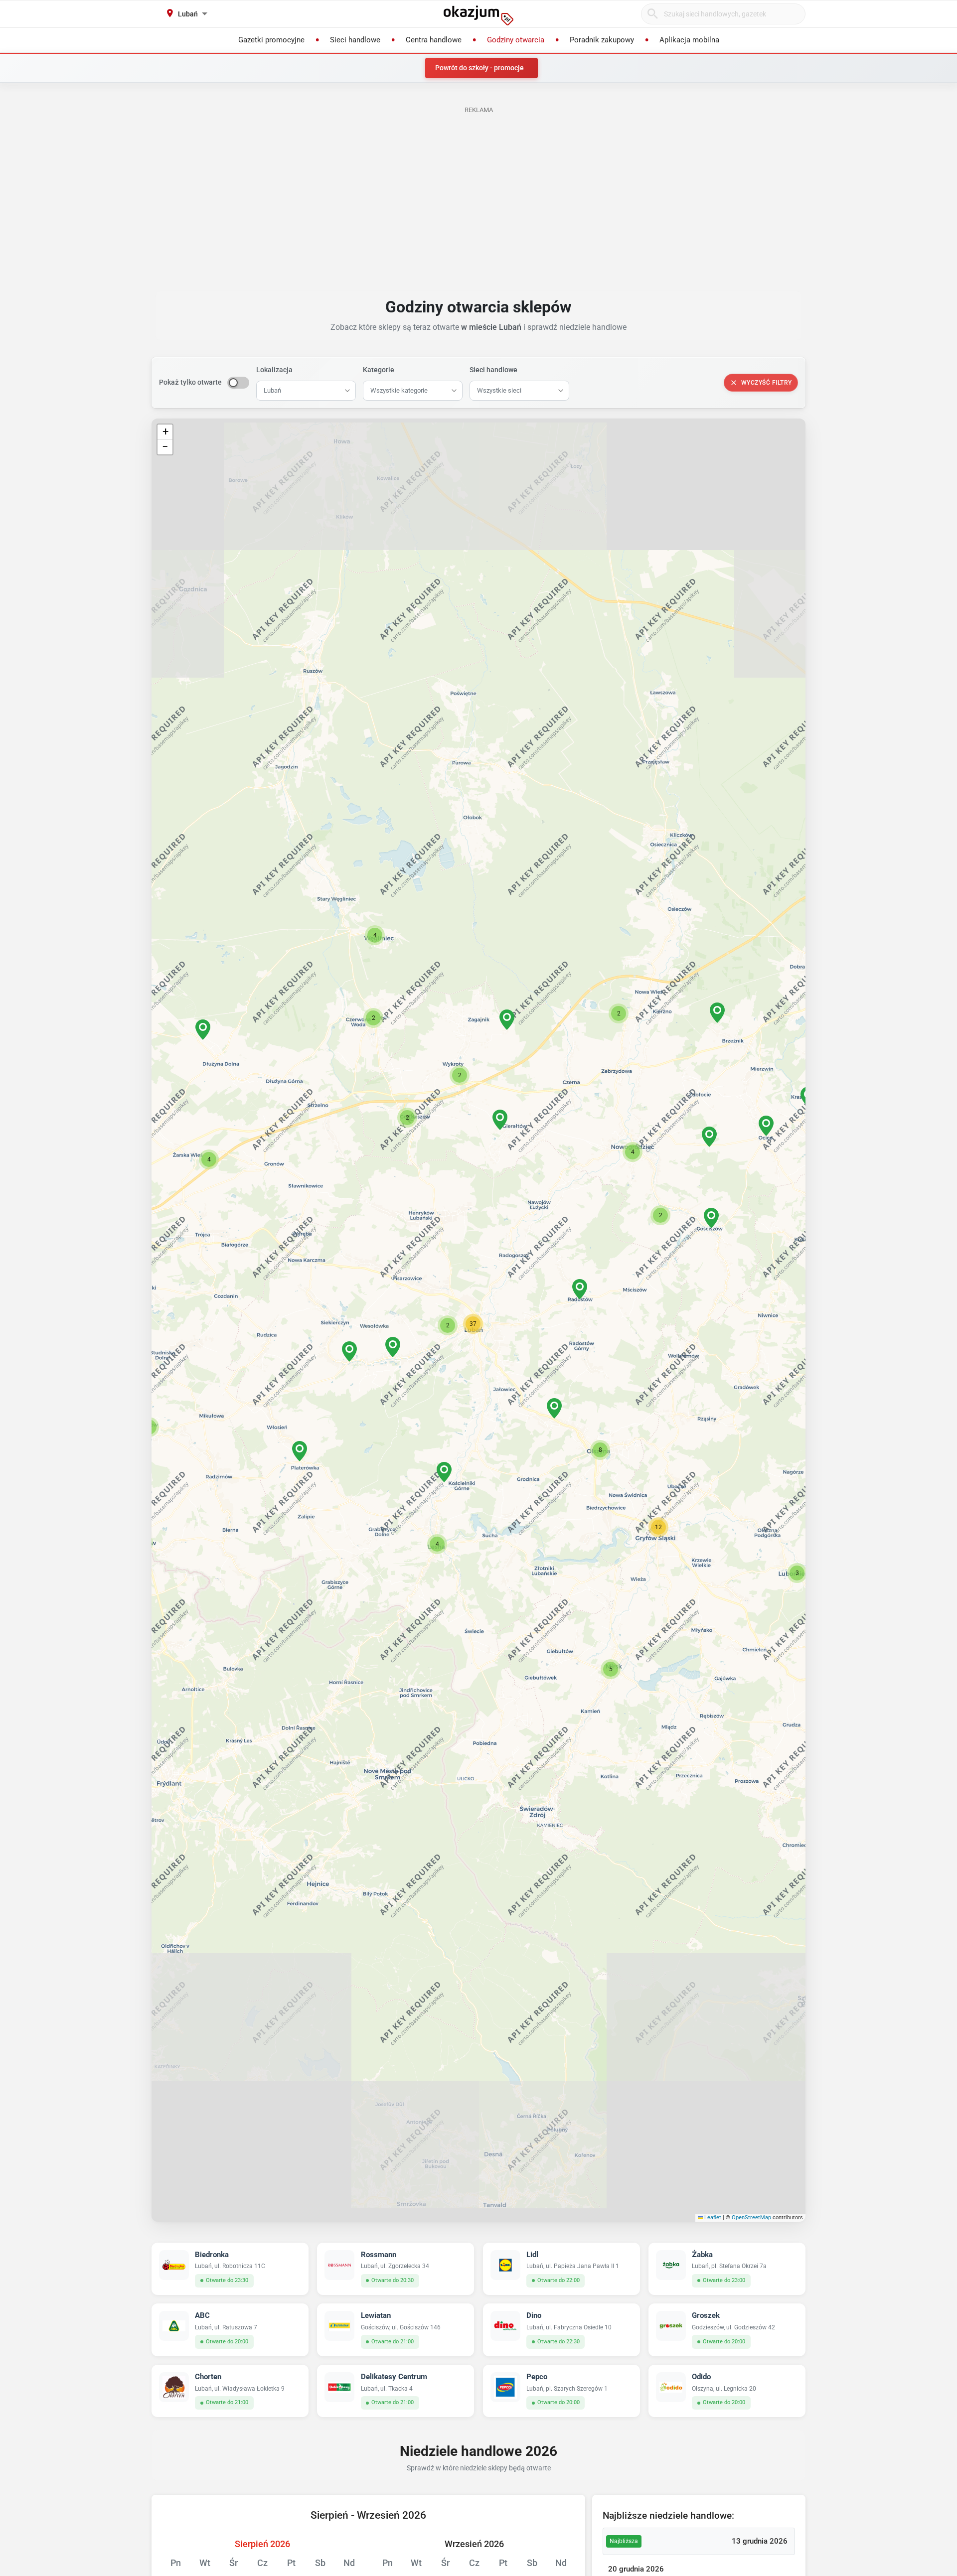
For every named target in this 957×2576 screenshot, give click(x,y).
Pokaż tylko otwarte (190, 382)
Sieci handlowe (493, 370)
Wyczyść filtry (767, 383)
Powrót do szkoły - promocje (479, 68)
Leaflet (712, 2218)
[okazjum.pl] (478, 15)
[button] (473, 1324)
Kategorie (379, 370)
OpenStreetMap (751, 2218)
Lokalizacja (274, 370)
